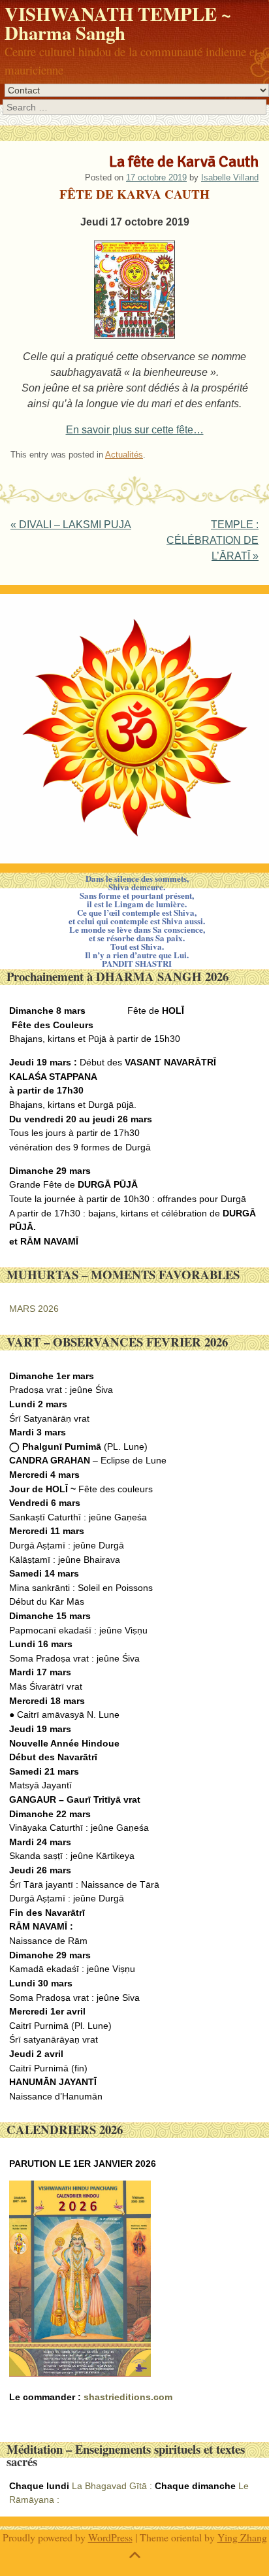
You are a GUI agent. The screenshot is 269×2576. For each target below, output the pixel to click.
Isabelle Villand (230, 177)
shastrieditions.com (128, 2397)
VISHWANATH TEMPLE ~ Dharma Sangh (118, 23)
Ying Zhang (242, 2537)
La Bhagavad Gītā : (112, 2486)
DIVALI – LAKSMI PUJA (71, 525)
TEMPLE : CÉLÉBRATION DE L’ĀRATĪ (213, 540)
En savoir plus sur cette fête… (135, 430)
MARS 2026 (34, 1309)
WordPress (110, 2537)
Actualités (124, 455)
